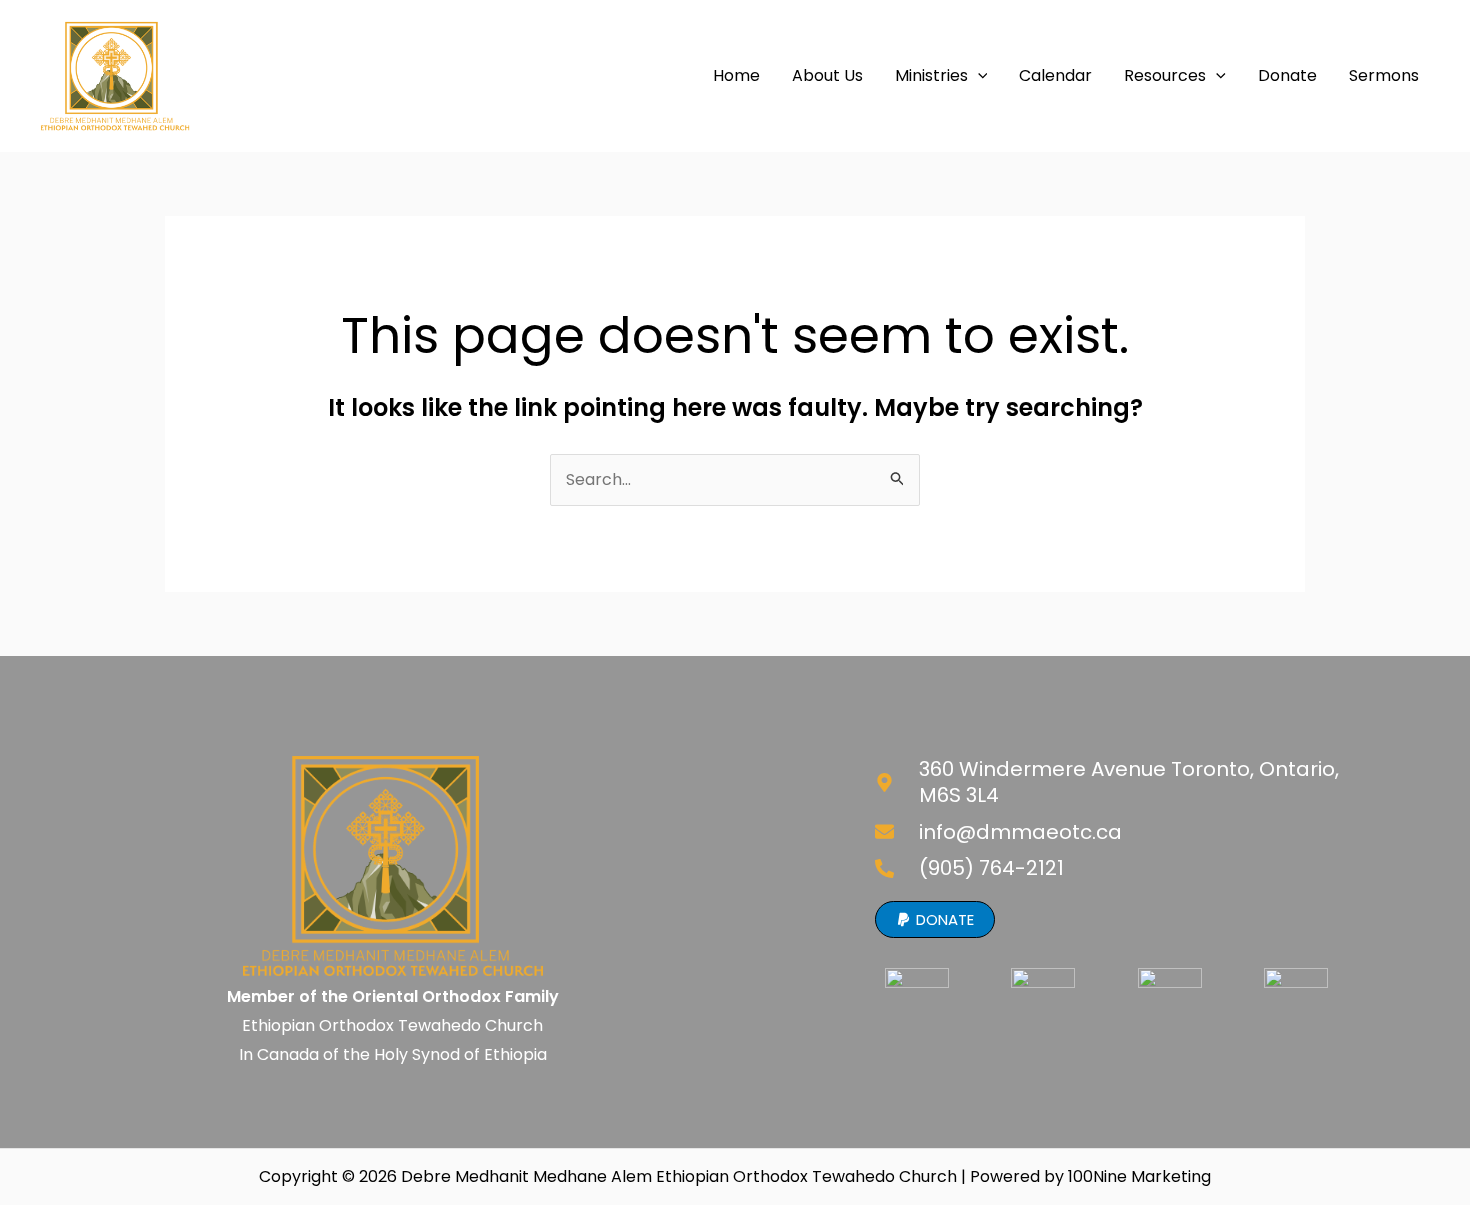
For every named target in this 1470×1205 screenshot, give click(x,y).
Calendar (1055, 75)
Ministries (931, 75)
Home (736, 75)
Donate (1287, 75)
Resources (1165, 75)
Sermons (1384, 75)
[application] (978, 76)
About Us (827, 75)
